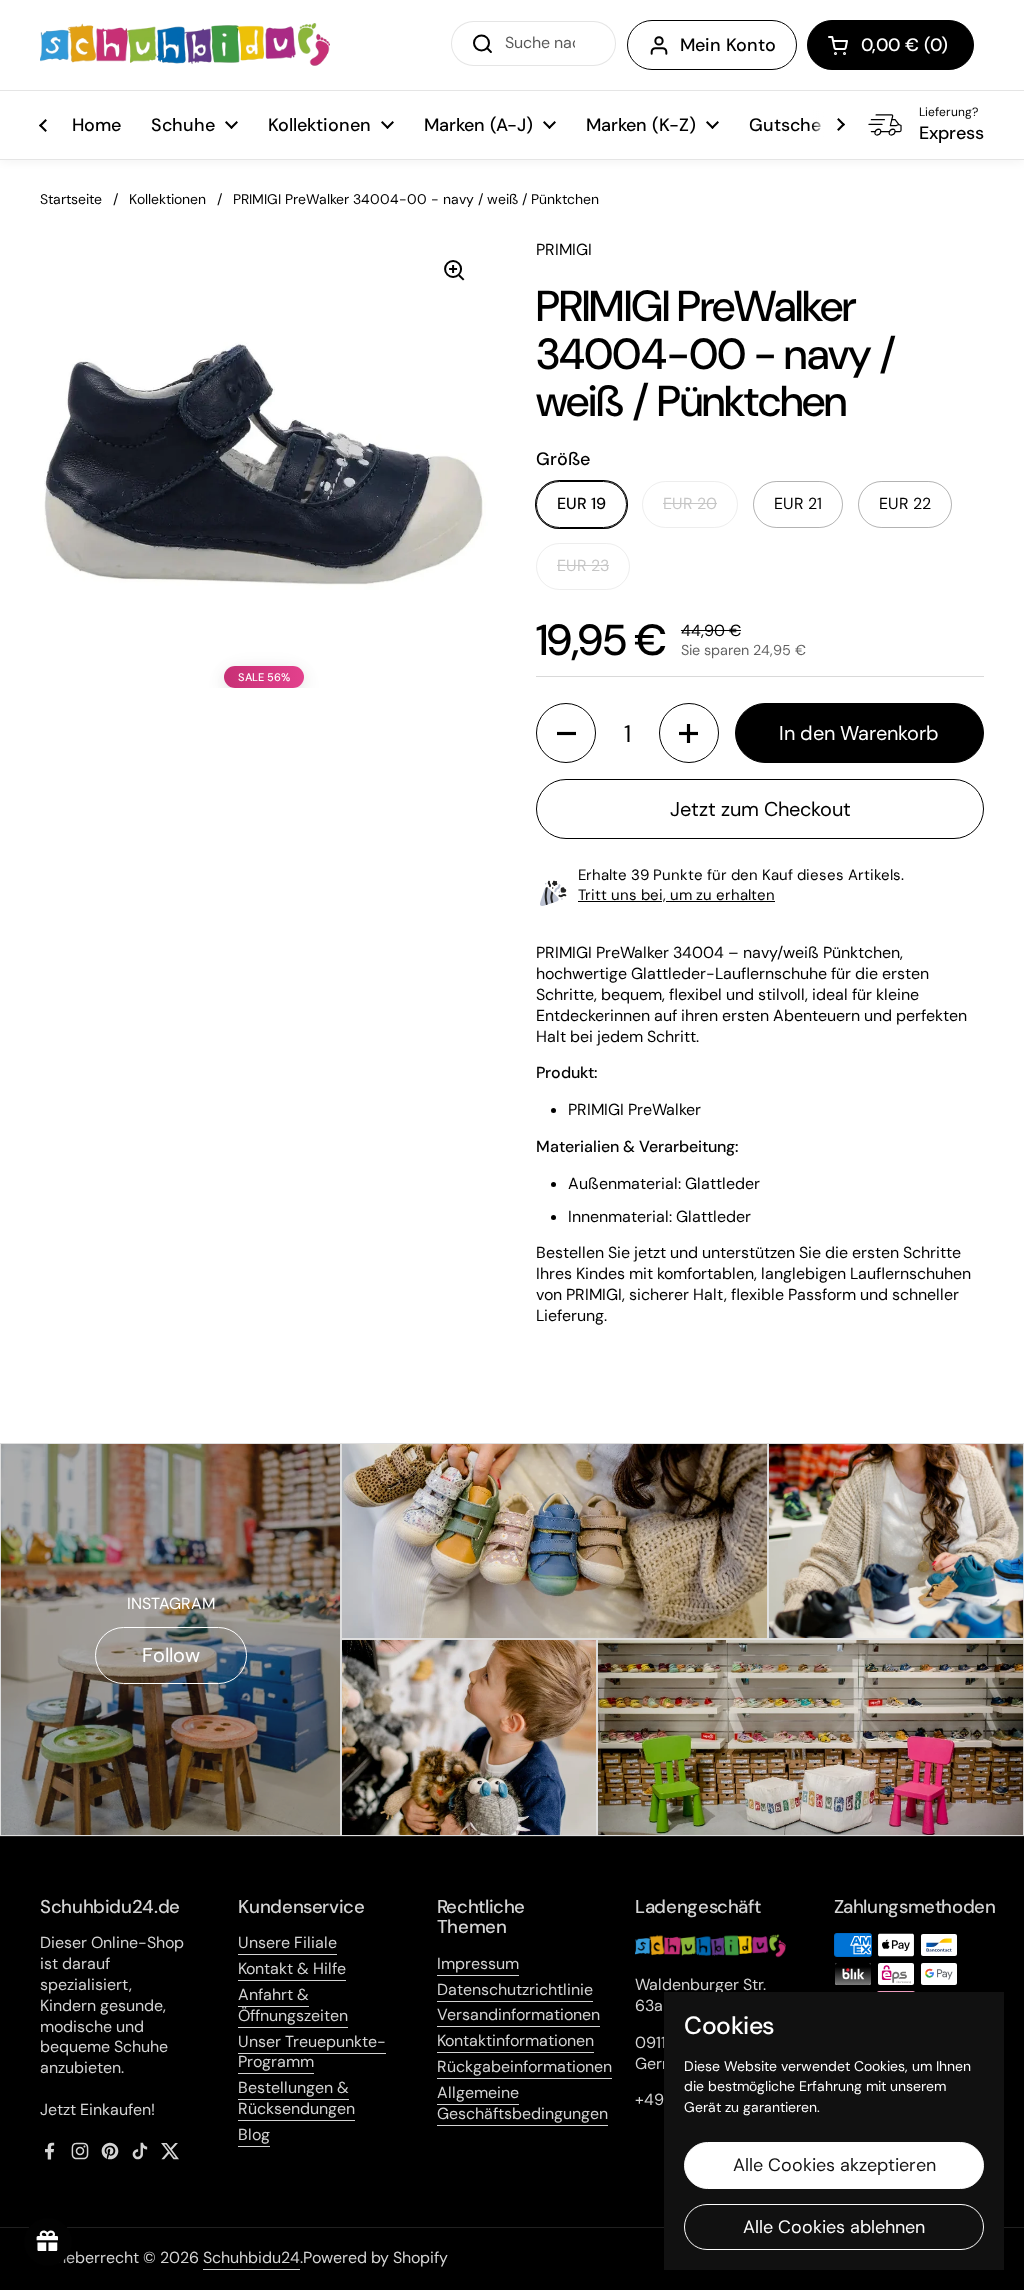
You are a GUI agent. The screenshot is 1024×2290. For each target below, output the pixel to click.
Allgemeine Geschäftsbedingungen (522, 2103)
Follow (171, 1655)
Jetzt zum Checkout (760, 809)
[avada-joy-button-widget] (48, 2242)
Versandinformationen (518, 2014)
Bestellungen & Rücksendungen (296, 2098)
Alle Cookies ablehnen (834, 2227)
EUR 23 (583, 565)
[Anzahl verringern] (566, 733)
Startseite (71, 199)
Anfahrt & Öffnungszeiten (293, 2005)
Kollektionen (167, 199)
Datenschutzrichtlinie (515, 1989)
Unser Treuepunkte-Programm (312, 2052)
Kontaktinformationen (515, 2040)
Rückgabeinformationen (524, 2066)
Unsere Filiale (287, 1942)
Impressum (478, 1963)
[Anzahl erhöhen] (689, 733)
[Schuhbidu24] (185, 45)
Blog (254, 2134)
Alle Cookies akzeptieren (834, 2165)
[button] (890, 45)
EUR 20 (690, 503)
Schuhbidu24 (251, 2257)
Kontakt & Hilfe (292, 1968)
